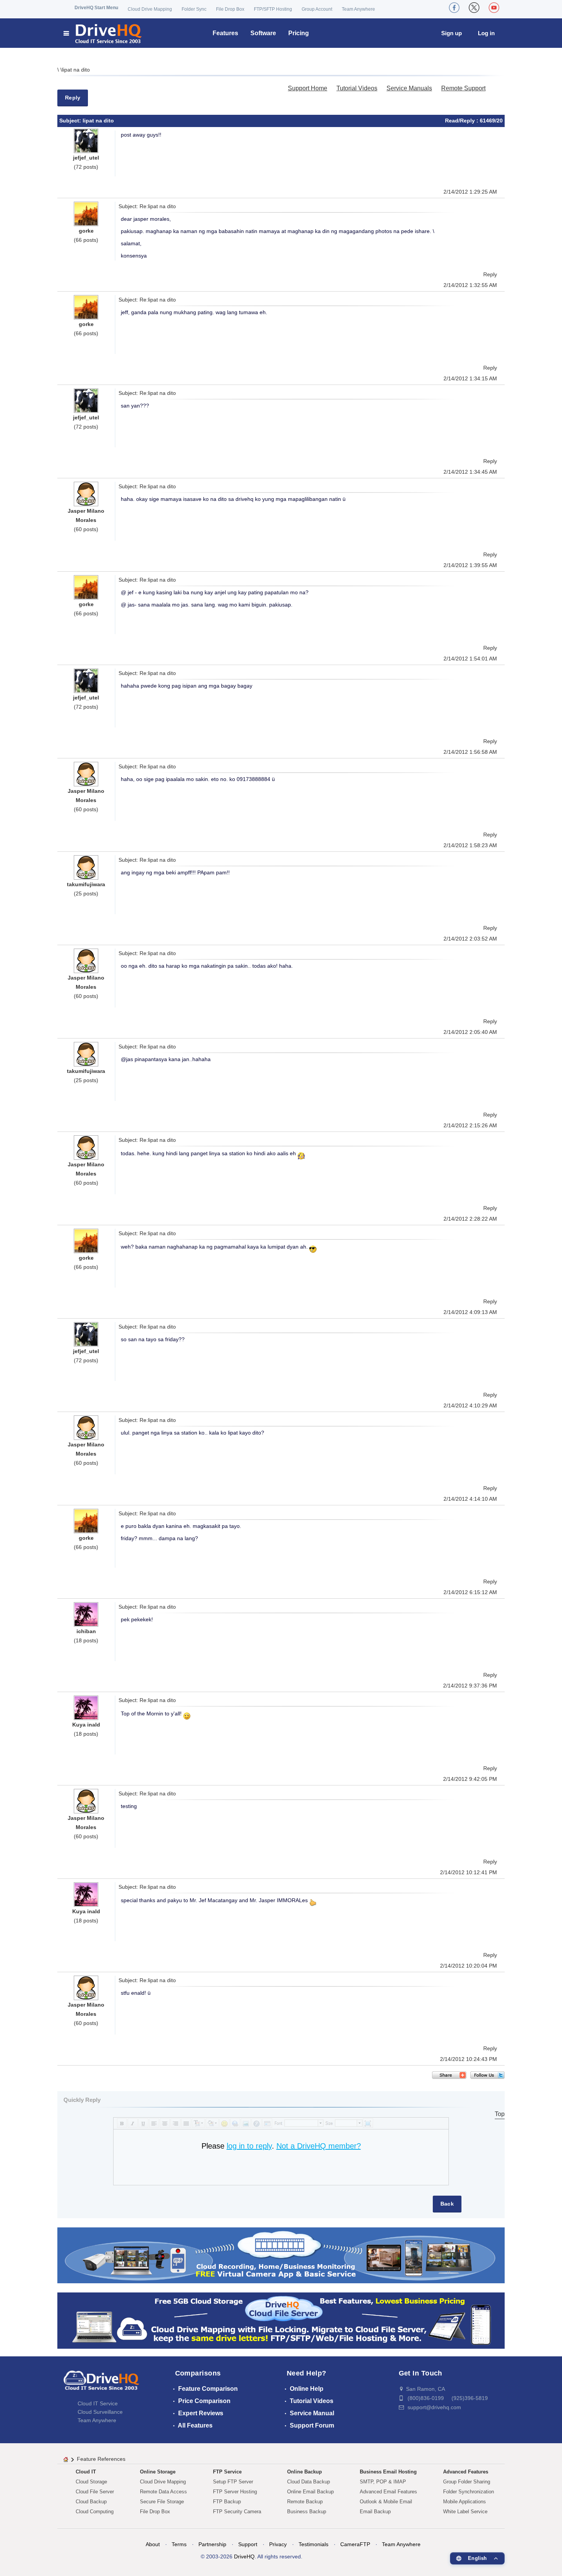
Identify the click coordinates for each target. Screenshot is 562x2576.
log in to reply (249, 2146)
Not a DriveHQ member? (319, 2146)
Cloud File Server (95, 2492)
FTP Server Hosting (235, 2492)
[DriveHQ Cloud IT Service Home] (103, 33)
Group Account (317, 9)
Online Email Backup (310, 2492)
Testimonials (313, 2544)
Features (225, 33)
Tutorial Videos (357, 88)
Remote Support (463, 88)
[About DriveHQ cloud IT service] (101, 2384)
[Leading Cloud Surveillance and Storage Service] (281, 2255)
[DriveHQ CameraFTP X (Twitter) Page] (474, 8)
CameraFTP (355, 2544)
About (153, 2544)
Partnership (212, 2544)
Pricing (299, 33)
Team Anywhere (358, 9)
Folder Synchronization (469, 2492)
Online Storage (158, 2472)
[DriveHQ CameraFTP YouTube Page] (494, 8)
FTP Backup (227, 2502)
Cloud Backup (91, 2502)
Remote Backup (305, 2502)
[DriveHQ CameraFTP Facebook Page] (454, 8)
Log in (486, 33)
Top (500, 2114)
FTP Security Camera (237, 2512)
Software (263, 33)
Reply (73, 98)
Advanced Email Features (388, 2492)
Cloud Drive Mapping (150, 9)
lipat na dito (76, 70)
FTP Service (227, 2472)
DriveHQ (244, 2556)
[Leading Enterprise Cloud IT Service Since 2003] (281, 2320)
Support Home (308, 88)
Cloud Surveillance (100, 2412)
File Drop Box (230, 9)
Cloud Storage (91, 2482)
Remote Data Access (163, 2492)
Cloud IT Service (98, 2403)
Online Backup (305, 2472)
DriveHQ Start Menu (96, 8)
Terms (179, 2544)
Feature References (101, 2459)
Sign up (452, 33)
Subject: (71, 121)
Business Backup (307, 2512)
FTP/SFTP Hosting (273, 9)
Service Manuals (409, 88)
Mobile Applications (465, 2502)
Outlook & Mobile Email (386, 2502)
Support (248, 2544)
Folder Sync (194, 9)
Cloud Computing (95, 2512)
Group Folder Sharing (467, 2482)
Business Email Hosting (388, 2472)
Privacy (278, 2544)
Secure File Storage (162, 2502)
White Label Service (465, 2512)
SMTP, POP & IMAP (383, 2482)
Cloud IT (86, 2472)
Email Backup (375, 2512)
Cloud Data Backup (309, 2482)
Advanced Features (466, 2472)
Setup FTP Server (233, 2482)
